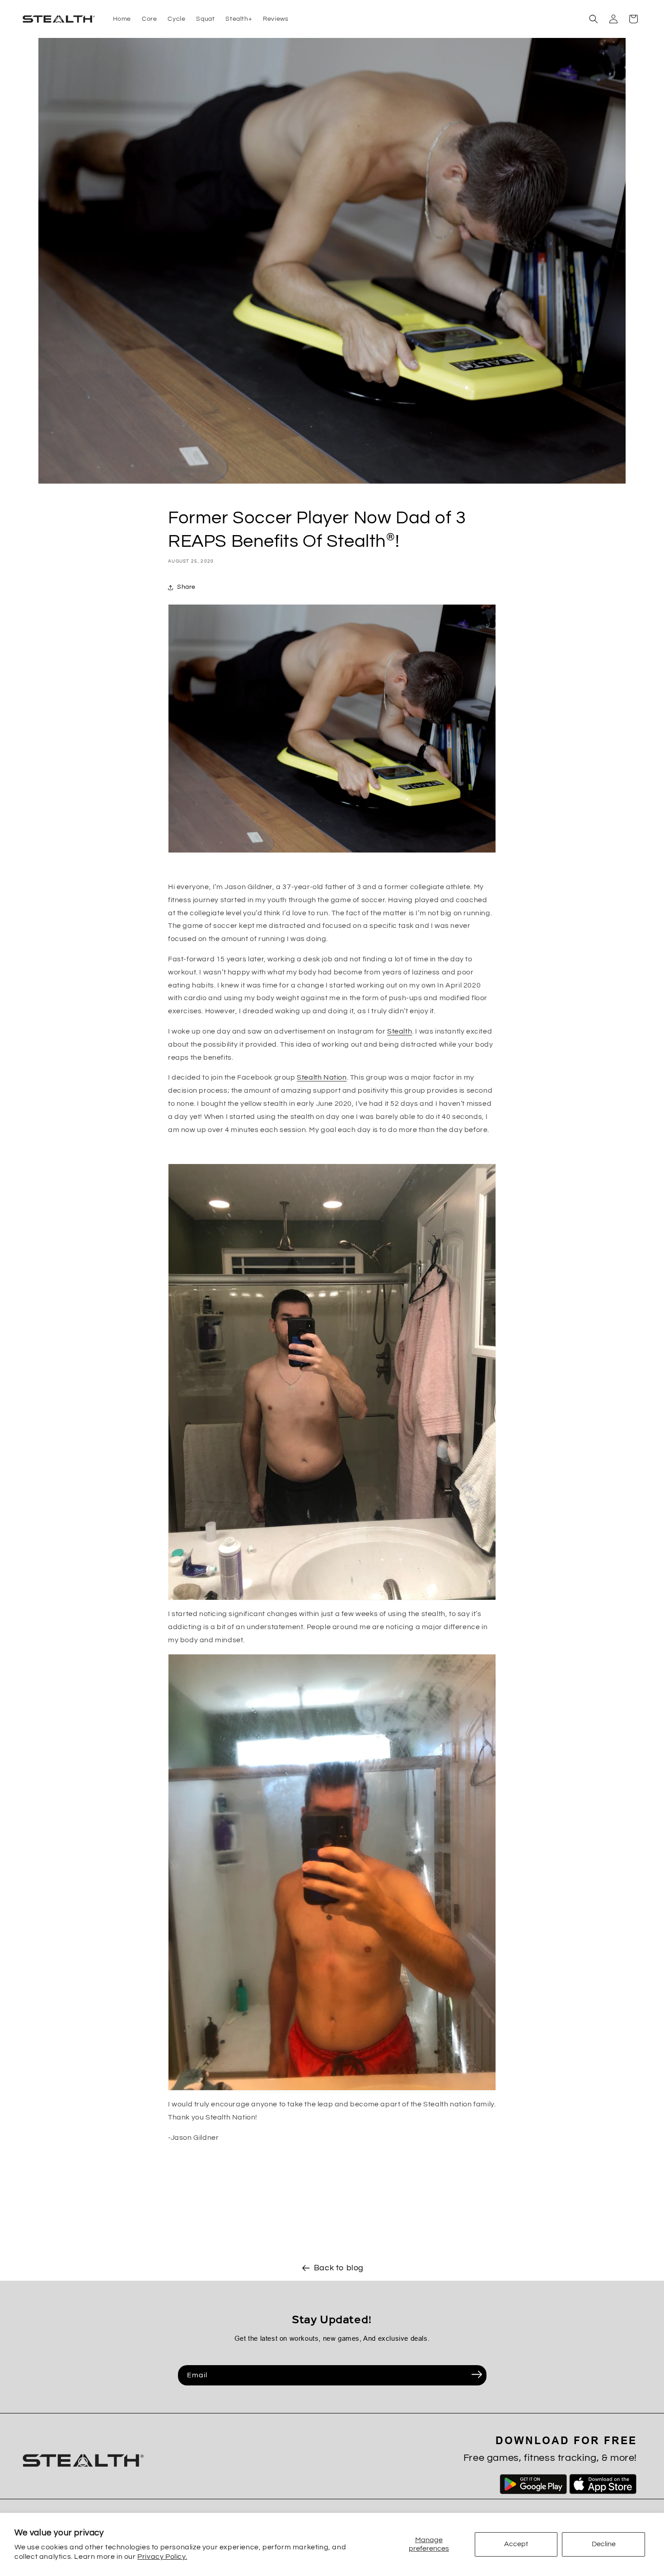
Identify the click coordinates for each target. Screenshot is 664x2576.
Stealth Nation (322, 1077)
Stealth (400, 1031)
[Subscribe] (477, 2375)
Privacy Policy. (162, 2557)
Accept (516, 2544)
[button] (594, 19)
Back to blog (339, 2268)
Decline (604, 2544)
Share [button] (186, 587)
